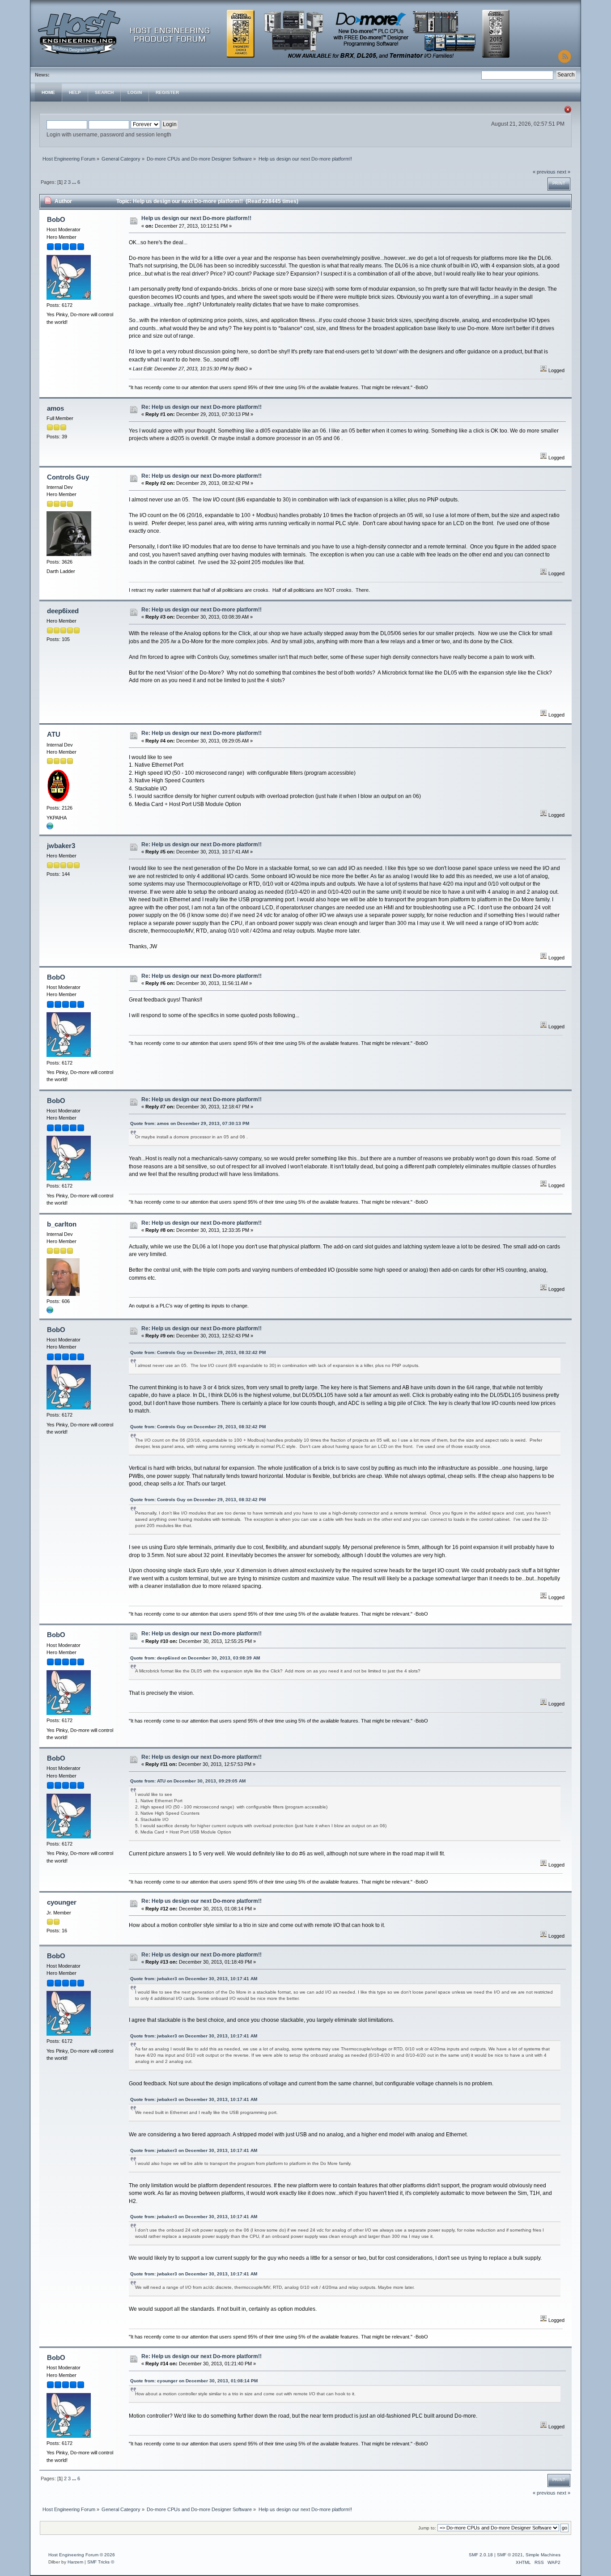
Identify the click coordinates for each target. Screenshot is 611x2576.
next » (564, 172)
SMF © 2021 (510, 2555)
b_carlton (62, 1224)
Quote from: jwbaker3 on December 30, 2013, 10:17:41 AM (194, 1979)
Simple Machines (543, 2555)
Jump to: (427, 2528)
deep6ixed (63, 611)
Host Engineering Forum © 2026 (82, 2555)
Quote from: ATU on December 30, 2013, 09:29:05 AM (188, 1781)
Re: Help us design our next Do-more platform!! (202, 407)
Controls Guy (68, 477)
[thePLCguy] (50, 1312)
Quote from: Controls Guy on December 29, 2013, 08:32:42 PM (198, 1352)
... (75, 182)
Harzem (75, 2562)
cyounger (62, 1902)
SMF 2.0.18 (481, 2555)
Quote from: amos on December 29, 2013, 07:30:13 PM (190, 1123)
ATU (54, 734)
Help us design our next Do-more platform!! (196, 218)
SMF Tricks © (101, 2562)
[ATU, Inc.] (50, 828)
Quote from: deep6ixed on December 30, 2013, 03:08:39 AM (195, 1658)
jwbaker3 (61, 846)
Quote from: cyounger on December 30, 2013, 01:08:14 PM (194, 2381)
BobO (56, 219)
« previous (544, 172)
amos (55, 408)
